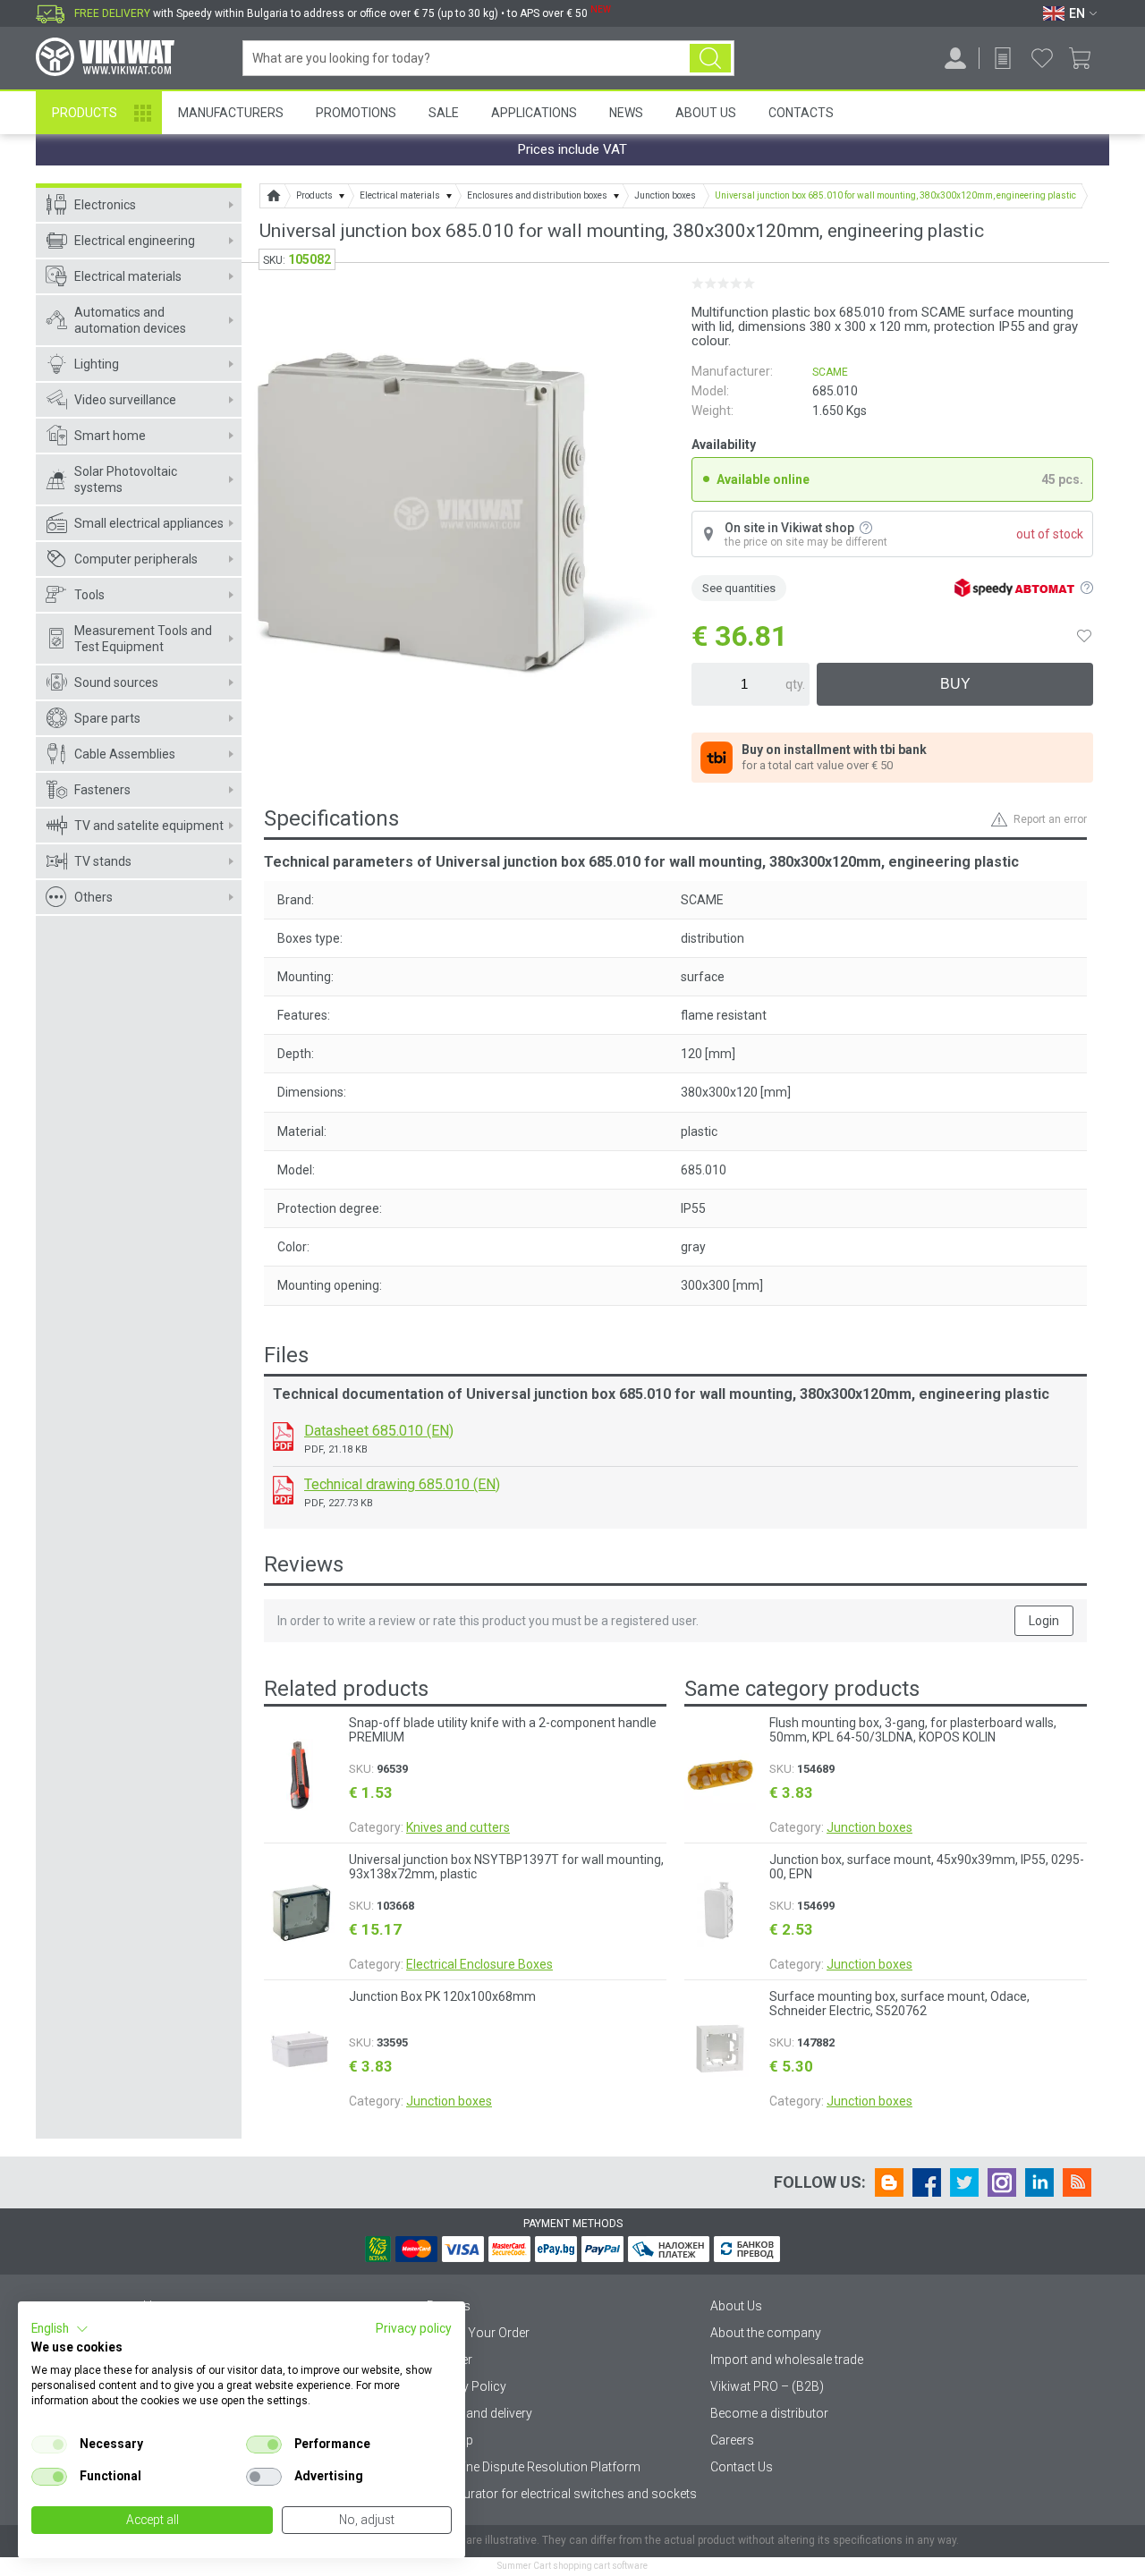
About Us (706, 113)
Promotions (356, 113)
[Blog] (889, 2182)
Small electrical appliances (149, 523)
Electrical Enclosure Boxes (479, 1964)
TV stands (103, 861)
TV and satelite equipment (149, 826)
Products (85, 113)
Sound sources (116, 682)
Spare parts (107, 718)
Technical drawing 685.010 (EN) (402, 1484)
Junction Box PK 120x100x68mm (442, 1996)
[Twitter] (964, 2182)
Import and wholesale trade (787, 2360)
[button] (60, 2329)
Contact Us (742, 2467)
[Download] (283, 1436)
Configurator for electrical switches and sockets (562, 2494)
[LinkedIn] (1039, 2182)
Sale (444, 113)
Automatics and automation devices (130, 320)
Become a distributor (769, 2413)
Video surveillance (125, 400)
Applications (534, 113)
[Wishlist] (1042, 58)
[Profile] (955, 58)
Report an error (1050, 819)
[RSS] (1077, 2182)
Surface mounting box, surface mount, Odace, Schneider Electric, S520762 (899, 2004)
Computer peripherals (136, 559)
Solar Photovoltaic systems (126, 479)
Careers (732, 2440)
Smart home (110, 436)
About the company (766, 2333)
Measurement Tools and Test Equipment (143, 639)
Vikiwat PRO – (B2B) (767, 2386)
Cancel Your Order (478, 2333)
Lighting (97, 364)
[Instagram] (1002, 2182)
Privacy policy (414, 2328)
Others (93, 897)
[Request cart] (1003, 58)
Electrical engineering (135, 241)
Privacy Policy (466, 2386)
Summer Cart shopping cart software (572, 2566)
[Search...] (710, 58)
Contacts (801, 113)
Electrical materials (128, 276)
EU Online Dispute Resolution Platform (534, 2467)
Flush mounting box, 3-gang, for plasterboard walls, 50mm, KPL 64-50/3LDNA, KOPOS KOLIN (913, 1730)
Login (1044, 1621)
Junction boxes (449, 2101)
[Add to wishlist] (1084, 636)
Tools (89, 595)
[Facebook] (927, 2182)
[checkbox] (49, 2445)
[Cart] (1086, 58)
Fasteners (102, 790)
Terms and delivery (479, 2413)
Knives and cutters (458, 1827)
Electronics (105, 205)
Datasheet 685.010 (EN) (379, 1431)
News (626, 113)
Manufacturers (231, 113)
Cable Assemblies (125, 754)
